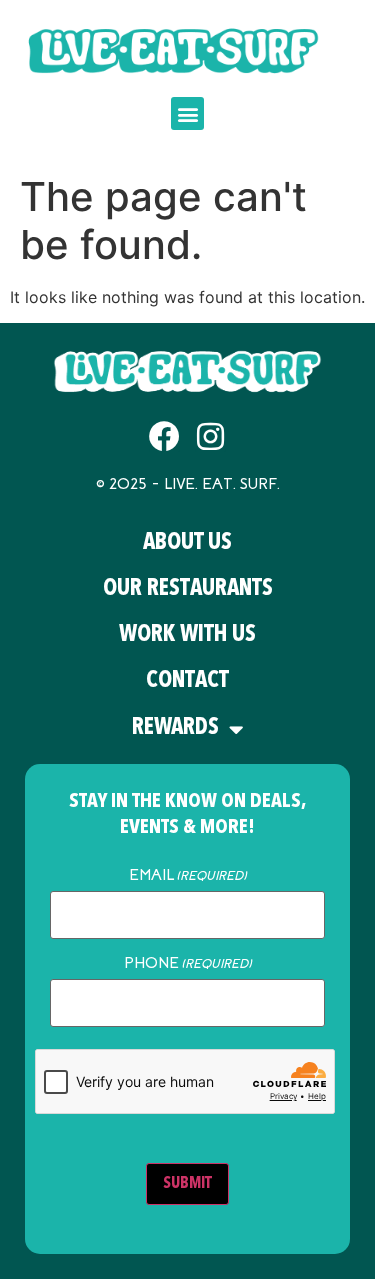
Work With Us (187, 635)
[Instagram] (210, 436)
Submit (187, 1184)
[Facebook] (164, 436)
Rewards (175, 728)
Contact (187, 681)
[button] (187, 113)
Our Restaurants (188, 589)
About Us (187, 543)
